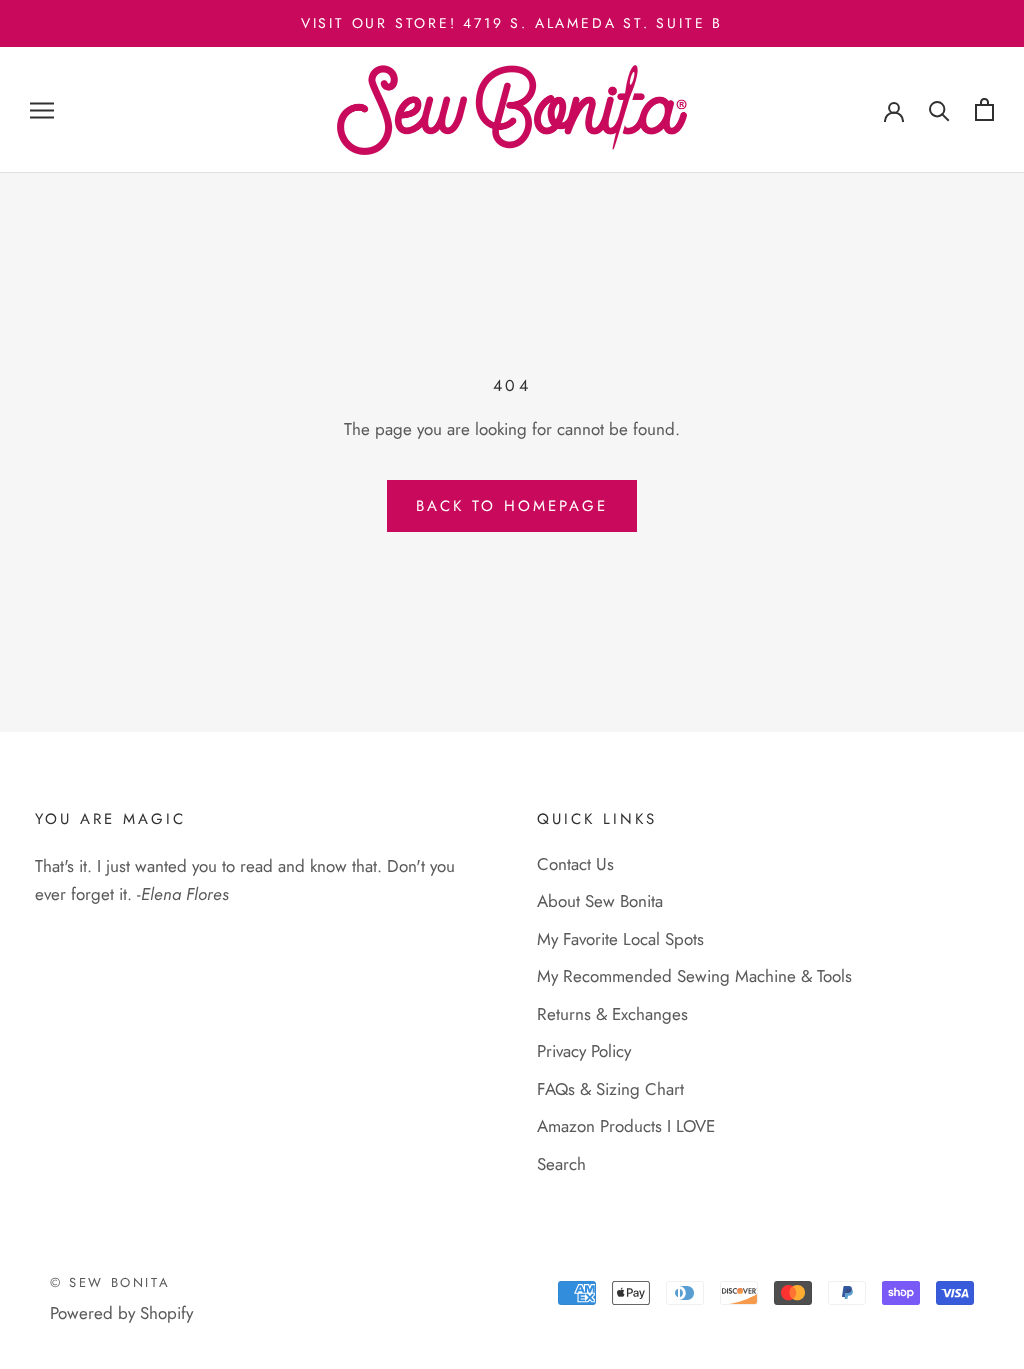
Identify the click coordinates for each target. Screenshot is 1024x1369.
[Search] (939, 109)
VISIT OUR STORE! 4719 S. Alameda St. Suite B (512, 23)
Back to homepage (512, 506)
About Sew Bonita (600, 901)
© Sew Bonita (110, 1282)
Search (561, 1164)
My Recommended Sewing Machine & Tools (694, 976)
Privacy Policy (584, 1051)
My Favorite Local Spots (620, 939)
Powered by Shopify (121, 1313)
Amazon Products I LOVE (626, 1126)
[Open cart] (984, 109)
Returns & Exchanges (612, 1014)
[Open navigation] (42, 110)
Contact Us (575, 864)
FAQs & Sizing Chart (610, 1089)
